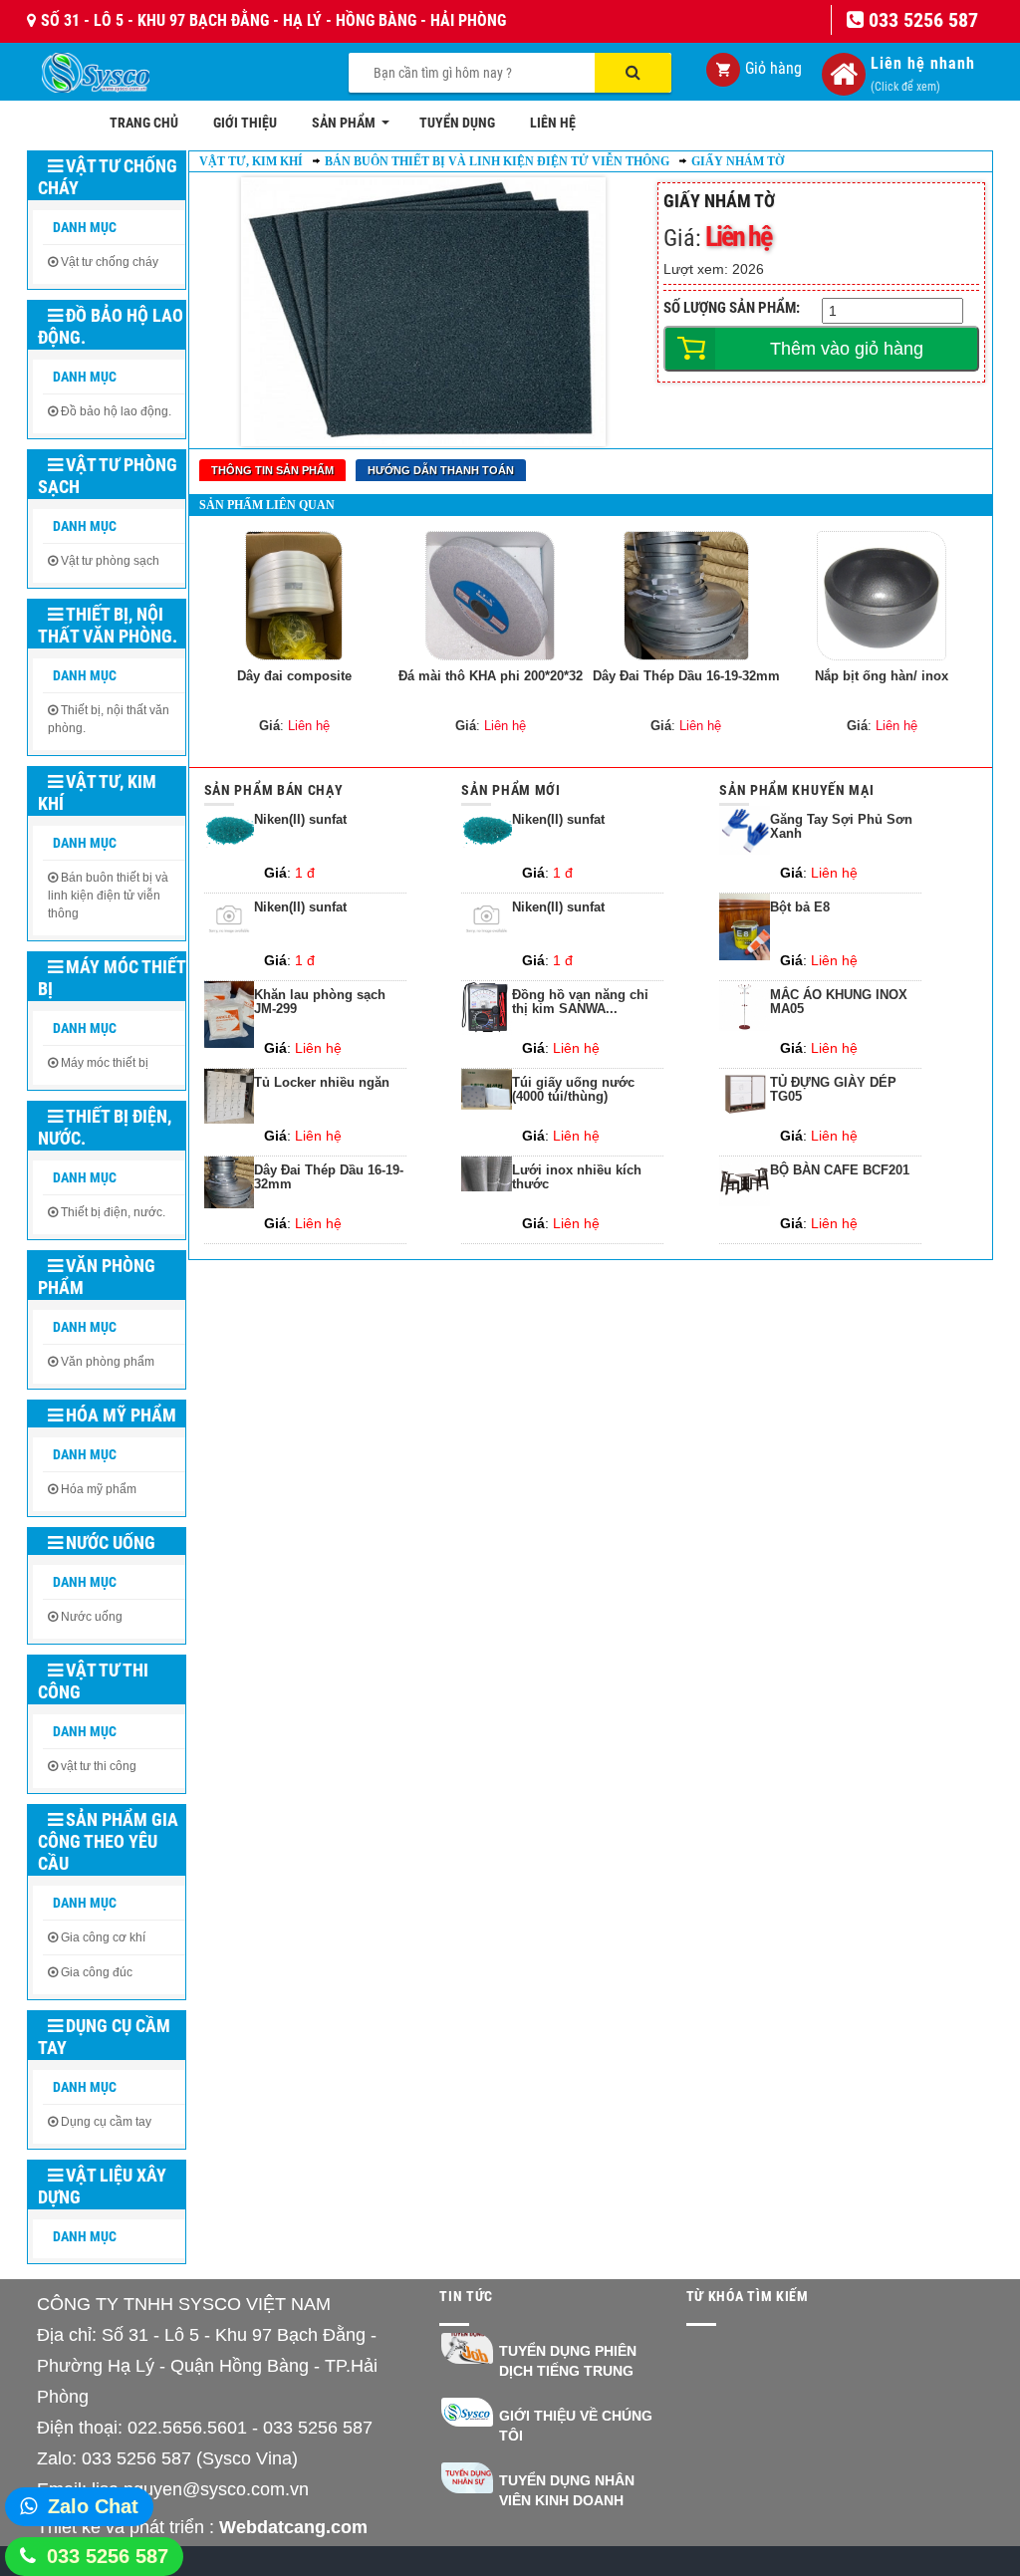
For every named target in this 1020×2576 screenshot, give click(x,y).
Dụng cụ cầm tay (104, 2037)
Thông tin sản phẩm (272, 470)
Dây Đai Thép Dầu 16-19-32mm (686, 676)
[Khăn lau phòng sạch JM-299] (230, 1043)
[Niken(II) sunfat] (230, 851)
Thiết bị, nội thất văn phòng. (108, 625)
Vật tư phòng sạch (108, 476)
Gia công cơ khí (103, 1937)
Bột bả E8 (800, 907)
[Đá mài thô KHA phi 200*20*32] (490, 596)
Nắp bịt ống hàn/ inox (882, 676)
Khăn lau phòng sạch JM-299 (320, 1002)
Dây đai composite (294, 676)
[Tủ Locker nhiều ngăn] (230, 1119)
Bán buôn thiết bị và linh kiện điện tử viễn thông (108, 896)
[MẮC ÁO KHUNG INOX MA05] (745, 1026)
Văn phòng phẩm (97, 1277)
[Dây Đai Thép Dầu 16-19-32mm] (686, 596)
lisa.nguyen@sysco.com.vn (200, 2489)
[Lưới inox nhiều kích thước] (487, 1186)
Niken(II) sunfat (300, 820)
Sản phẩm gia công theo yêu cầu (108, 1841)
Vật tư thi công (93, 1681)
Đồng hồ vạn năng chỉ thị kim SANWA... (580, 1002)
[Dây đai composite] (295, 596)
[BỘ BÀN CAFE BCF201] (745, 1201)
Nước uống (111, 1543)
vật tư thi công (99, 1766)
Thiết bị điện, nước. (105, 1127)
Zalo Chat (93, 2506)
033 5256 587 (108, 2556)
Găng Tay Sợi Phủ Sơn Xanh (841, 827)
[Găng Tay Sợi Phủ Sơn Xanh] (745, 850)
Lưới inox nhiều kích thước (577, 1177)
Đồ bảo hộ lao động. (111, 326)
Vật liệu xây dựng (102, 2186)
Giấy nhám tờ (738, 161)
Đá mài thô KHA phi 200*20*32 (491, 676)
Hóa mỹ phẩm (121, 1415)
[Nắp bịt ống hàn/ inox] (882, 596)
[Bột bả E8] (745, 955)
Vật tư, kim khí (97, 792)
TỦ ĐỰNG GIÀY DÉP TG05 (833, 1090)
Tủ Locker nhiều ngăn (322, 1083)
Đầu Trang (948, 2502)
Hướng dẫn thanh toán (441, 470)
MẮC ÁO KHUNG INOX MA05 (839, 1002)
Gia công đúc (97, 1972)
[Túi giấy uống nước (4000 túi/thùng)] (487, 1105)
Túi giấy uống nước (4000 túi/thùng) (573, 1090)
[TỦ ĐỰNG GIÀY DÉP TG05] (745, 1114)
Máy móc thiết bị (112, 978)
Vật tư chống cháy (108, 177)
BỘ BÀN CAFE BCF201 (840, 1170)
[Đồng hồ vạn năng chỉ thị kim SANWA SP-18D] (487, 1030)
